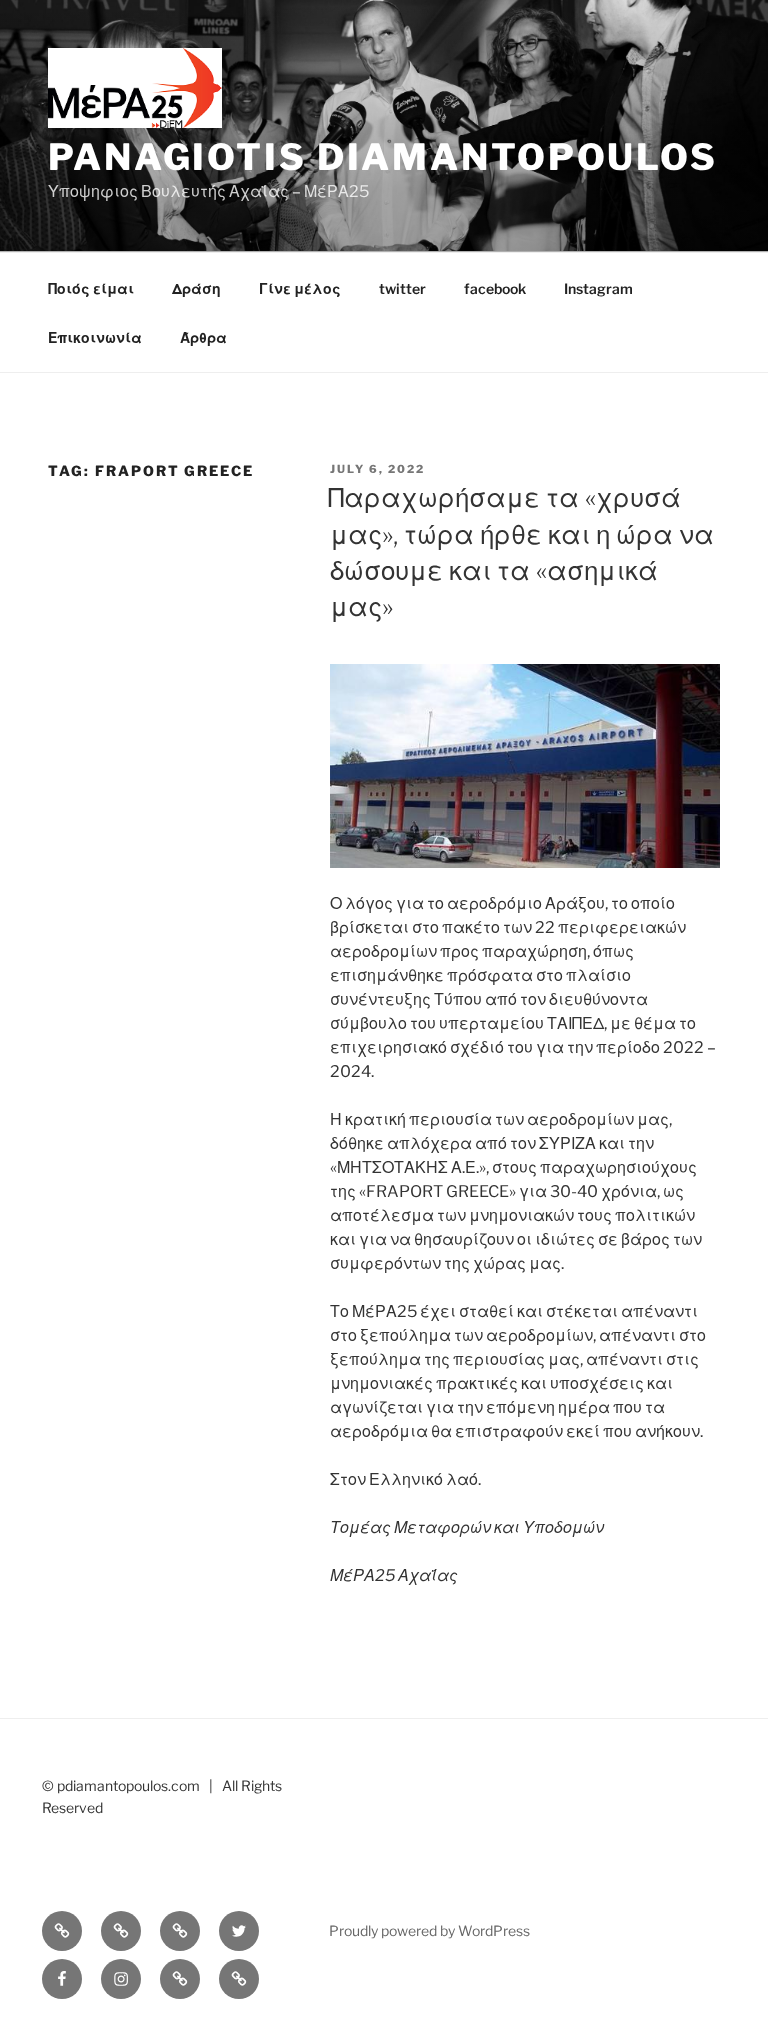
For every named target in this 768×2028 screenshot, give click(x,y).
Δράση (196, 288)
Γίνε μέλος (300, 288)
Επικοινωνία (95, 337)
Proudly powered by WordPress (429, 1930)
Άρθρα (203, 337)
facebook (495, 288)
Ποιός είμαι (91, 288)
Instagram (598, 288)
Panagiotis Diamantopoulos (383, 157)
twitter (402, 288)
